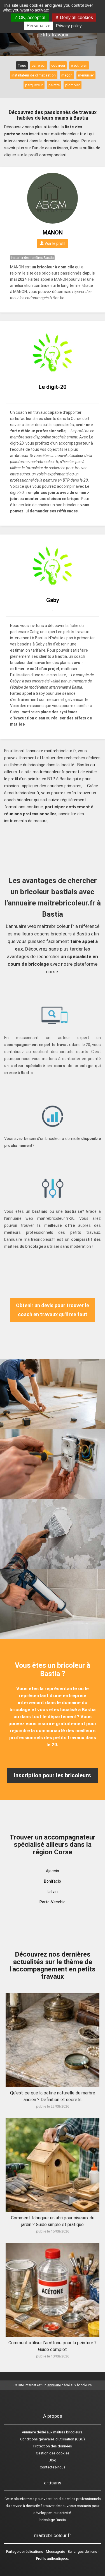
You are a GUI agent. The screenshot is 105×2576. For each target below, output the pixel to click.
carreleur (39, 65)
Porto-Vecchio (53, 1902)
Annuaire (29, 2432)
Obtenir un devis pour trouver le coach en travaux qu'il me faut (53, 1310)
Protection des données (53, 2446)
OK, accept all (32, 18)
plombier (73, 85)
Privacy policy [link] (69, 26)
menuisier (86, 75)
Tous (22, 65)
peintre (54, 85)
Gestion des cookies (53, 2453)
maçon (67, 75)
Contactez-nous (53, 2467)
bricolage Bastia (53, 2520)
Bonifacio (53, 1881)
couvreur (58, 65)
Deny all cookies (76, 18)
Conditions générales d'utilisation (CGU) (53, 2439)
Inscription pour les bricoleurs (53, 1775)
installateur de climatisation (34, 75)
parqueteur (34, 85)
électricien (79, 65)
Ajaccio (53, 1871)
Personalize (39, 26)
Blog (53, 2460)
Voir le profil (54, 243)
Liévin (53, 1892)
